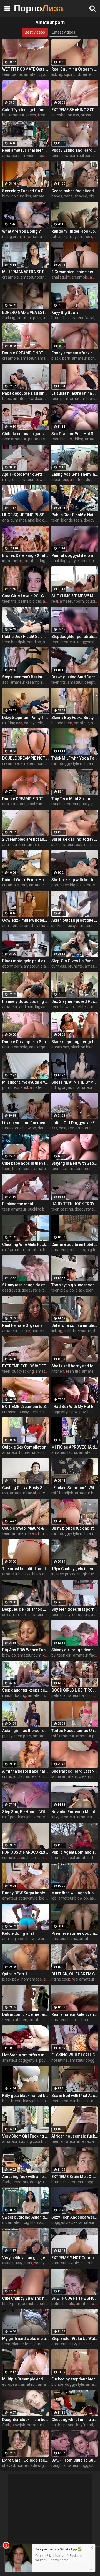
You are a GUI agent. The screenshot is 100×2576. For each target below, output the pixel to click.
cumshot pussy (16, 1412)
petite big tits (30, 601)
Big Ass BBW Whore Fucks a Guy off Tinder (25, 1650)
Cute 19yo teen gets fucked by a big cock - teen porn (25, 110)
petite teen (38, 439)
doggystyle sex (64, 2222)
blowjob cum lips (17, 196)
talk (55, 237)
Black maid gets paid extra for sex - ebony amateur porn (25, 961)
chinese (48, 1452)
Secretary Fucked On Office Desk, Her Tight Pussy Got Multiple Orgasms (25, 191)
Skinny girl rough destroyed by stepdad (75, 1650)
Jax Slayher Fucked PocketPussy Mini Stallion (75, 1001)
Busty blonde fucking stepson (75, 1528)
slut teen (20, 2020)
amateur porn (29, 318)
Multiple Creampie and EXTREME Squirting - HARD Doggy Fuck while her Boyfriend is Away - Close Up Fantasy (25, 2379)
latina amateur (64, 1776)
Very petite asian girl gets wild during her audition (25, 2258)
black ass (40, 1574)
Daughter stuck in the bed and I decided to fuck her (25, 2420)
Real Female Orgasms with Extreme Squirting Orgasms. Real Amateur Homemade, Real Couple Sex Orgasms (25, 1325)
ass (5, 682)
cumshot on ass (65, 115)
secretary (20, 2182)
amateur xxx (39, 1695)
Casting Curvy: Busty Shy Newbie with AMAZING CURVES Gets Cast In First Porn (25, 1488)
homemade (29, 1452)
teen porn (47, 156)
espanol (21, 1087)
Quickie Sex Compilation (24, 1447)
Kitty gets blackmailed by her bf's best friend (25, 2096)
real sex (20, 1615)
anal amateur (14, 804)
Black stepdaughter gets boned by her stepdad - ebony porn (75, 1042)
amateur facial (81, 318)
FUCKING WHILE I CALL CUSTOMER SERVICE (75, 2055)
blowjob (9, 1655)
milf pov (9, 1817)
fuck (6, 2182)
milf (6, 480)
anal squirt (61, 277)
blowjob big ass (40, 1939)
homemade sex (45, 1331)
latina (24, 1776)
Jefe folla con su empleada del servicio (75, 1325)
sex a (7, 1615)
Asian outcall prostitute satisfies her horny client (75, 920)
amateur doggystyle (46, 237)
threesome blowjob (19, 1128)
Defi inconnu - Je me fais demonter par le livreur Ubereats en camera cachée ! (25, 2014)
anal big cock (39, 520)
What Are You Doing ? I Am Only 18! (25, 231)
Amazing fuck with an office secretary (25, 2177)
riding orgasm (14, 237)
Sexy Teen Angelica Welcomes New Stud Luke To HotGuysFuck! (75, 2217)
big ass (83, 2101)
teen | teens (22, 1169)
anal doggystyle (65, 561)
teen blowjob (63, 1007)
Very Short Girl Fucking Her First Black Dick (25, 2136)
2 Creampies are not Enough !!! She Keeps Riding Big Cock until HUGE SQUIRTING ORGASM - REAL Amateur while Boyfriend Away (25, 839)
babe (68, 196)
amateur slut (40, 2020)
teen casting (62, 1209)
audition (26, 1007)
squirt (69, 74)
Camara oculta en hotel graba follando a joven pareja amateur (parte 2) (75, 1244)
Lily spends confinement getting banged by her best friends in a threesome (25, 1123)
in (4, 561)
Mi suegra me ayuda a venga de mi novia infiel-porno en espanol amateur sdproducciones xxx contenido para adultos (25, 1082)
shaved (81, 196)
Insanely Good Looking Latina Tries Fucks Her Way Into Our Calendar (25, 1001)
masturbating (14, 1695)
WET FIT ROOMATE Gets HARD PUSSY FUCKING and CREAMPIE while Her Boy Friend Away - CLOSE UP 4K (25, 69)
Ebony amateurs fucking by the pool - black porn (75, 353)
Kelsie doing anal (18, 1933)
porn (66, 358)
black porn (11, 2304)
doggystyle (87, 642)
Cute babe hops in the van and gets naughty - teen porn (25, 1163)
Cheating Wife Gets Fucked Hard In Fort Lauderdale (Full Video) (25, 1244)
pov (83, 1412)
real (55, 601)
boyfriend (85, 2425)
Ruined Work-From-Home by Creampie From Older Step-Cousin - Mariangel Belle (25, 880)
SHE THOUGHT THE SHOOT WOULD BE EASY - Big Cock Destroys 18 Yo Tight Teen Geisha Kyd (75, 2298)
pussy (7, 1736)
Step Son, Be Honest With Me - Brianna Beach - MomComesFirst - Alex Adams (25, 1812)
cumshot (10, 1776)
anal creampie (15, 1047)
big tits (92, 1250)
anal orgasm (40, 1047)
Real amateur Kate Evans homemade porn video (75, 2014)
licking (57, 74)
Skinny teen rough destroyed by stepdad (25, 1285)
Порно (28, 8)
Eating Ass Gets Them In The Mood (75, 474)
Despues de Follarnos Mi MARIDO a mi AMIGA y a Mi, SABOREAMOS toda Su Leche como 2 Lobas (25, 1609)
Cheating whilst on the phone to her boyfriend (75, 2420)
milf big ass (12, 723)
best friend (12, 2101)
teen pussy (66, 1574)
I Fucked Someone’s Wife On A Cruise (75, 1488)
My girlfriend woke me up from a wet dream (25, 2339)
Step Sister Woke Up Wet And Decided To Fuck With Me (75, 2339)
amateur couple (16, 1331)
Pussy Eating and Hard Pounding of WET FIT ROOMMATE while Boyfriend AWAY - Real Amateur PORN (75, 150)
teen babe (89, 561)
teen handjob (14, 642)
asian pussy (12, 2263)
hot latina (60, 2060)
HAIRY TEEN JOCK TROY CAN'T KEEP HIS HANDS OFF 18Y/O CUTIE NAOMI (75, 1204)
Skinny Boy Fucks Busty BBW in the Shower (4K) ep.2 (75, 718)
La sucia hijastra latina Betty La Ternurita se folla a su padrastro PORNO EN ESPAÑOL (75, 393)
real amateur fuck (84, 1858)
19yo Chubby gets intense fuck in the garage (75, 1569)
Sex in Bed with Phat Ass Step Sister (75, 2096)
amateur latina (64, 1452)
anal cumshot (14, 520)
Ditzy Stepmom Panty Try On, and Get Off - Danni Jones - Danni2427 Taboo (25, 718)
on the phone (63, 2425)
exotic (74, 2263)
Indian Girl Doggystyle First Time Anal (75, 1123)
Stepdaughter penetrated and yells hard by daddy (75, 637)
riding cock (61, 1979)
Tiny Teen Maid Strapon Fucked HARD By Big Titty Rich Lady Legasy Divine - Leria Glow (75, 799)
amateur (32, 74)
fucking (9, 318)
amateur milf (41, 1087)
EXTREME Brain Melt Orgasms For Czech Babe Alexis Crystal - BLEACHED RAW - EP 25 (75, 2177)
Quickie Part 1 (15, 1974)
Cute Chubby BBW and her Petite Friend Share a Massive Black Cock (25, 2298)
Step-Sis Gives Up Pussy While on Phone (75, 961)
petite (17, 74)
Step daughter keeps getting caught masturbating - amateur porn (25, 1690)
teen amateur (63, 156)
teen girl (64, 1655)
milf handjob (62, 1493)
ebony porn (12, 966)
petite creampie (44, 1412)
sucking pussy (64, 926)
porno (7, 1087)
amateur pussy (77, 804)
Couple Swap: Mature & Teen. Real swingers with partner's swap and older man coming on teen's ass (25, 1528)
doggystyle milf (73, 763)
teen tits (9, 601)
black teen (85, 1290)
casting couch (31, 2141)
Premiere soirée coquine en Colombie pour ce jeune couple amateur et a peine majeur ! (75, 1933)
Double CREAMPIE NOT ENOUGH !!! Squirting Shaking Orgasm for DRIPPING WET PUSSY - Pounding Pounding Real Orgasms (25, 799)
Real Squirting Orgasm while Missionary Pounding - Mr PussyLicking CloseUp (75, 69)
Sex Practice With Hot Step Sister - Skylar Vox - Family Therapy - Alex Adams (75, 434)
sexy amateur (63, 1817)
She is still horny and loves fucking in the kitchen (75, 1366)
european (81, 1615)
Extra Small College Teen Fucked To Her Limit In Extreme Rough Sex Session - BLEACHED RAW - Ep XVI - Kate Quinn (25, 2460)
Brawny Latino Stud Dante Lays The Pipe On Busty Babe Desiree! (75, 677)
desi (62, 1128)
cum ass (59, 966)
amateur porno (34, 277)
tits (82, 1250)
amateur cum (45, 196)
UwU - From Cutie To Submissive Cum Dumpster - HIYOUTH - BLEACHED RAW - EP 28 (75, 2460)
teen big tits (62, 439)
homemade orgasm (34, 2465)
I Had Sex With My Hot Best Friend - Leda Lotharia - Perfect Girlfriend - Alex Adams (75, 1407)
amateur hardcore (29, 399)
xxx (54, 1128)
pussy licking (23, 1371)
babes (57, 196)
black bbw (11, 1979)
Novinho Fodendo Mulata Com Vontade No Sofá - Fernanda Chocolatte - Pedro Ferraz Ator (75, 1812)
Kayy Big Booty (65, 312)
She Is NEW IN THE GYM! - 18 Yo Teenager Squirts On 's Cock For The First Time (75, 1082)
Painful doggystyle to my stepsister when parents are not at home (75, 555)
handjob (34, 642)
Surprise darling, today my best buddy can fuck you (75, 839)
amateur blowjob (48, 1817)
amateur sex (39, 1615)
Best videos (35, 32)
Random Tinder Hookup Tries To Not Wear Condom (75, 231)
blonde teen (72, 520)
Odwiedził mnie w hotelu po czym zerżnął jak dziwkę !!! (25, 920)
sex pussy (68, 237)
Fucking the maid (18, 1204)
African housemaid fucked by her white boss (75, 2136)
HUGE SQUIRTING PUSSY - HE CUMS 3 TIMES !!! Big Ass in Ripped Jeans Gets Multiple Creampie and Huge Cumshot (25, 515)
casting (44, 2222)
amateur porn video (19, 156)
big (5, 115)
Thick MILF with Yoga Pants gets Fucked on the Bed (75, 758)
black (56, 358)
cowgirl (42, 480)
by (53, 1655)
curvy (42, 1493)
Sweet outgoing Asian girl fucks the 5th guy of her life (25, 2217)
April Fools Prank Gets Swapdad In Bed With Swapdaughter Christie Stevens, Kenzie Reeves (25, 474)
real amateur (22, 480)
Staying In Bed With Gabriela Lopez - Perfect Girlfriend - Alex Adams (75, 1163)
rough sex (28, 1858)
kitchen (58, 1371)
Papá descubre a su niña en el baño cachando (25, 393)
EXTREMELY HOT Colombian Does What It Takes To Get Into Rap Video (75, 2258)
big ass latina (46, 1007)
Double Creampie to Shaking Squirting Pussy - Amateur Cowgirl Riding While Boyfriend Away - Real (25, 1042)
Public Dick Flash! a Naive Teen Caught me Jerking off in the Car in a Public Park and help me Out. (75, 515)
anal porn (10, 926)
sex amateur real (66, 845)
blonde (57, 2384)
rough (57, 804)
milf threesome (77, 1331)
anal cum (36, 804)
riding (78, 439)
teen (6, 74)
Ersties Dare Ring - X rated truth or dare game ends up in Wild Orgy (25, 555)
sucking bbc (38, 1209)
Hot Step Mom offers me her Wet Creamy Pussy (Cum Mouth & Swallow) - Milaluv (25, 2055)
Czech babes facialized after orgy (75, 191)
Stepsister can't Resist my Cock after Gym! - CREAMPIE (25, 677)
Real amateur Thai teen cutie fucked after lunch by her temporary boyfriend (25, 150)
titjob (47, 1290)
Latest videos (64, 32)
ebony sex (60, 1047)
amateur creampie (26, 682)
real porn (85, 156)
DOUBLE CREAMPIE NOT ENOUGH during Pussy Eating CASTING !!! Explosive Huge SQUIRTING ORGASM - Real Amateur (25, 758)
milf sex (85, 237)
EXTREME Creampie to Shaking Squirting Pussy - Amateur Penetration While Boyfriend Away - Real (25, 1407)
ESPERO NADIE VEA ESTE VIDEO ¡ (25, 312)
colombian (90, 2263)
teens (31, 115)
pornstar (29, 2304)
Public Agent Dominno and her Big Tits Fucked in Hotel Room (75, 1852)
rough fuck (86, 1574)
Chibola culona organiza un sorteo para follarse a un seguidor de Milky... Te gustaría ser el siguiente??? (25, 434)
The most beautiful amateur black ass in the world (25, 1569)
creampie (11, 277)
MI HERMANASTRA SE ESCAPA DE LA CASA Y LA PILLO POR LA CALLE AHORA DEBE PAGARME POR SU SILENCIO (25, 272)
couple (91, 601)
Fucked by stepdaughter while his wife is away (75, 2379)
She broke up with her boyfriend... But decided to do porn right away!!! (75, 880)
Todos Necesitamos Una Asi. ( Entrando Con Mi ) (75, 1731)
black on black (83, 1047)
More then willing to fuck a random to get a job (75, 1893)
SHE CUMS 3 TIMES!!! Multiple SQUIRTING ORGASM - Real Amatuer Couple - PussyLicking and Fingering (75, 596)
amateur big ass (16, 1574)
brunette (59, 318)
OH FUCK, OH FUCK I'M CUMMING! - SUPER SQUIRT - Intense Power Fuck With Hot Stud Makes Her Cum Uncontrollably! (75, 1974)
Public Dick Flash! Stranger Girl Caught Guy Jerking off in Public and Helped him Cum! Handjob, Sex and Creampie (25, 637)
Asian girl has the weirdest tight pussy (25, 1731)
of (4, 2222)
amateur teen (82, 399)
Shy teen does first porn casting (75, 1609)
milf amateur (14, 1250)
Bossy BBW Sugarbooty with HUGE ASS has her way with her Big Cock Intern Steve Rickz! (25, 1893)
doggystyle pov (65, 1412)
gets (28, 2263)
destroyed (11, 1290)
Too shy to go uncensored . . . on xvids (75, 1285)
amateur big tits (38, 561)
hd (78, 74)
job (54, 1898)
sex (71, 1128)
